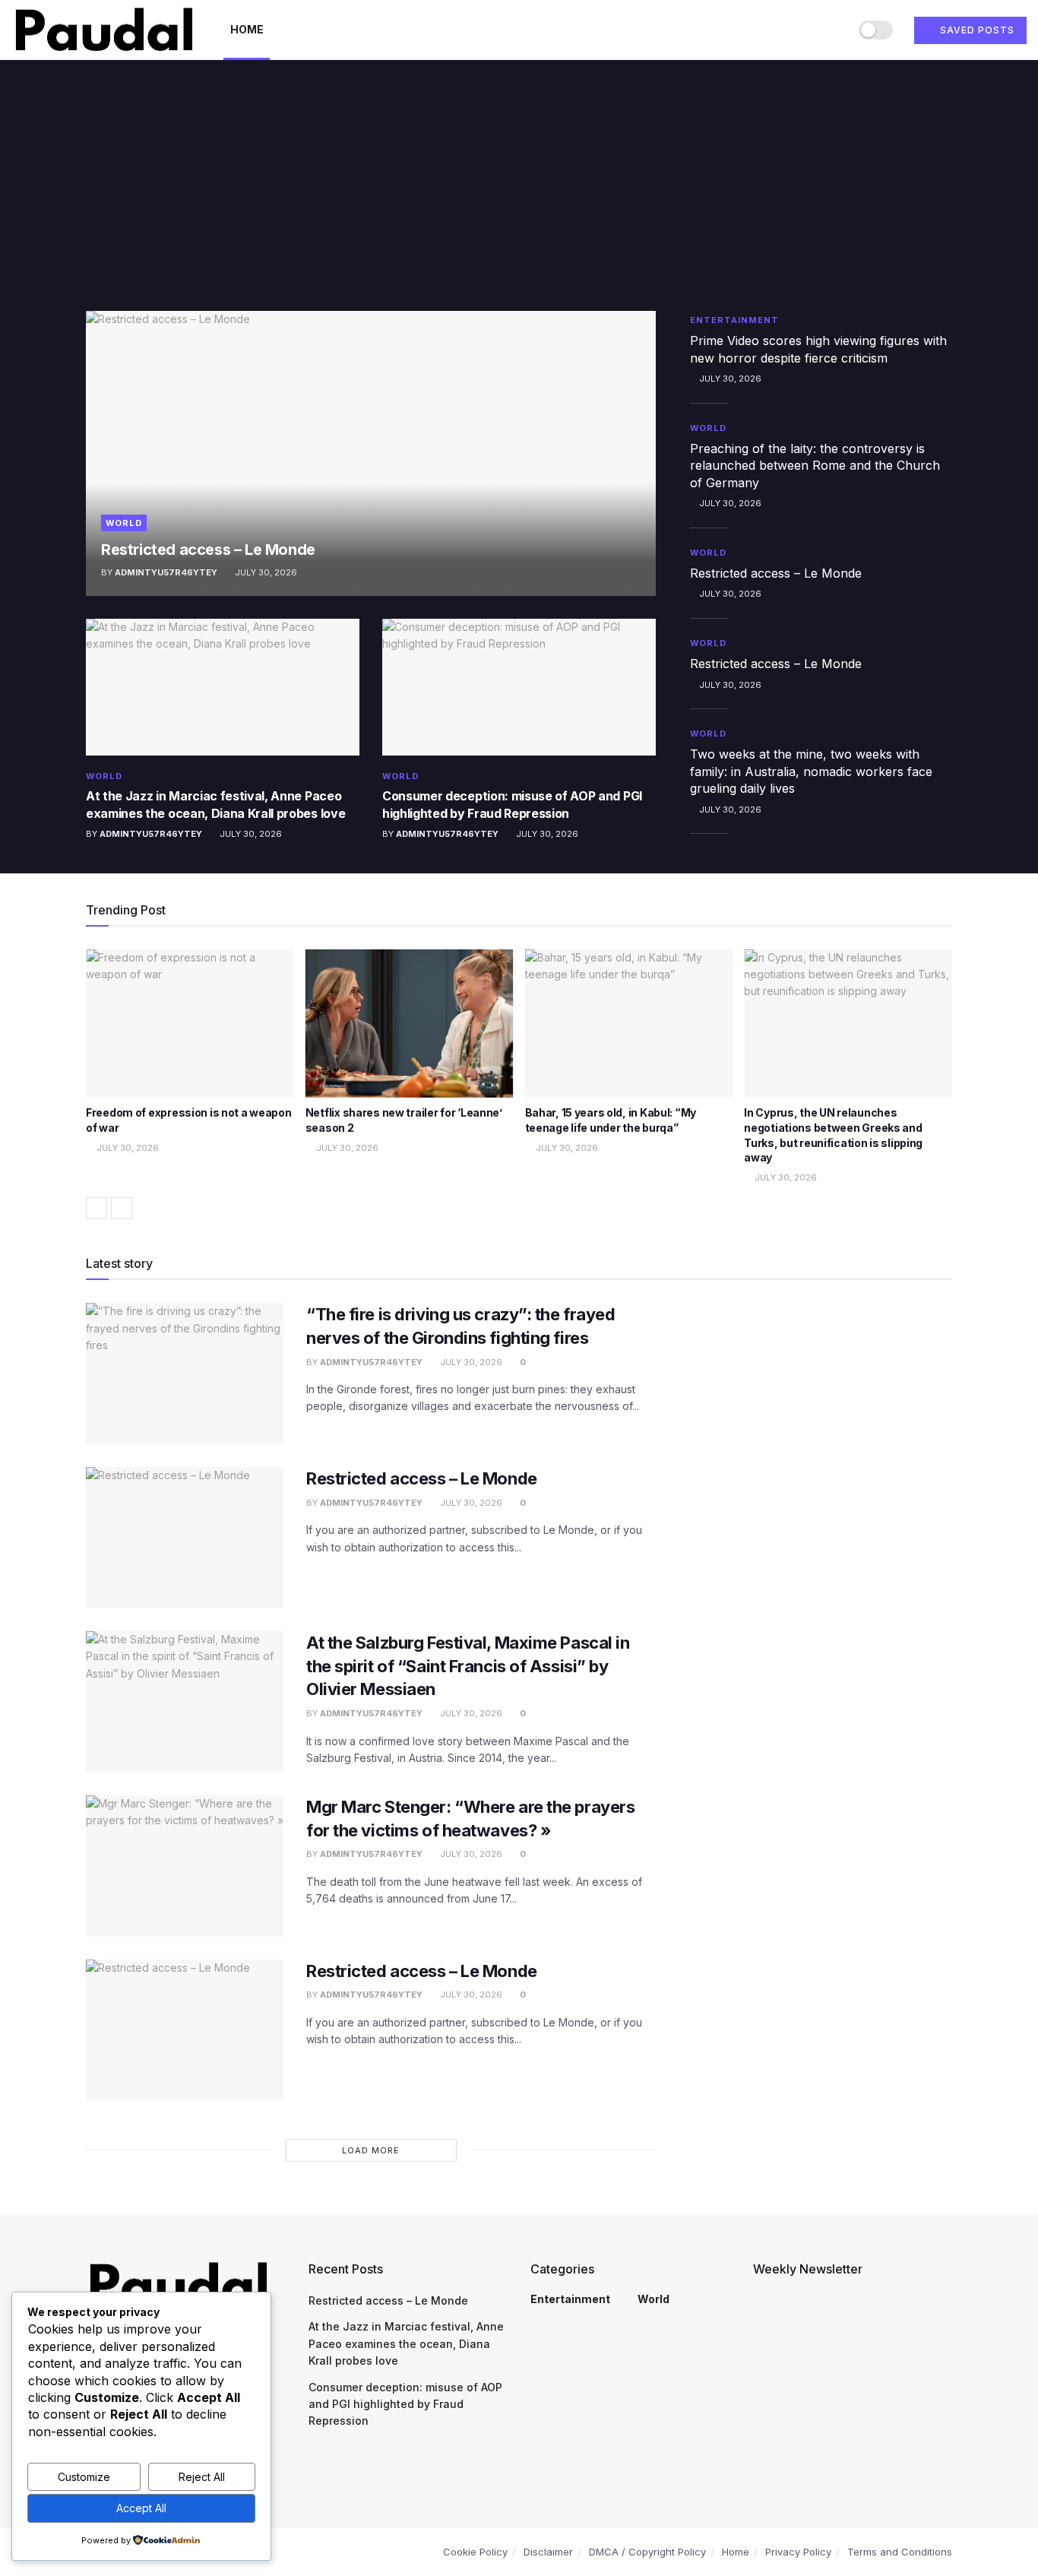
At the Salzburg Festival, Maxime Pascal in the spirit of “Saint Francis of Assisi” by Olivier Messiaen (468, 1666)
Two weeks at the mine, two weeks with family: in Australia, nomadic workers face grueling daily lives (811, 771)
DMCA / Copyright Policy (647, 2552)
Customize (84, 2477)
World (124, 523)
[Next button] (122, 1208)
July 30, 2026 (265, 572)
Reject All (202, 2477)
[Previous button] (97, 1208)
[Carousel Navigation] (519, 1208)
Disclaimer (548, 2552)
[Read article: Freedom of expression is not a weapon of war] (190, 1024)
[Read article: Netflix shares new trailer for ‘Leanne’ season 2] (410, 1024)
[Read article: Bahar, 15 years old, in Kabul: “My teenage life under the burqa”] (629, 1024)
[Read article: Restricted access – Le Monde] (371, 453)
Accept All (141, 2508)
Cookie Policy (475, 2552)
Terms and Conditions (900, 2552)
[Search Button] (832, 30)
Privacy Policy (798, 2552)
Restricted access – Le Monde (208, 550)
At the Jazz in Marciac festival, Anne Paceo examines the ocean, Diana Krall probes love (406, 2343)
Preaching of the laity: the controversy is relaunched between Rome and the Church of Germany (815, 466)
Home (247, 29)
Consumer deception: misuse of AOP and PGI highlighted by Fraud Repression (405, 2404)
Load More (371, 2150)
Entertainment (734, 320)
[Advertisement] (519, 197)
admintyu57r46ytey (166, 572)
